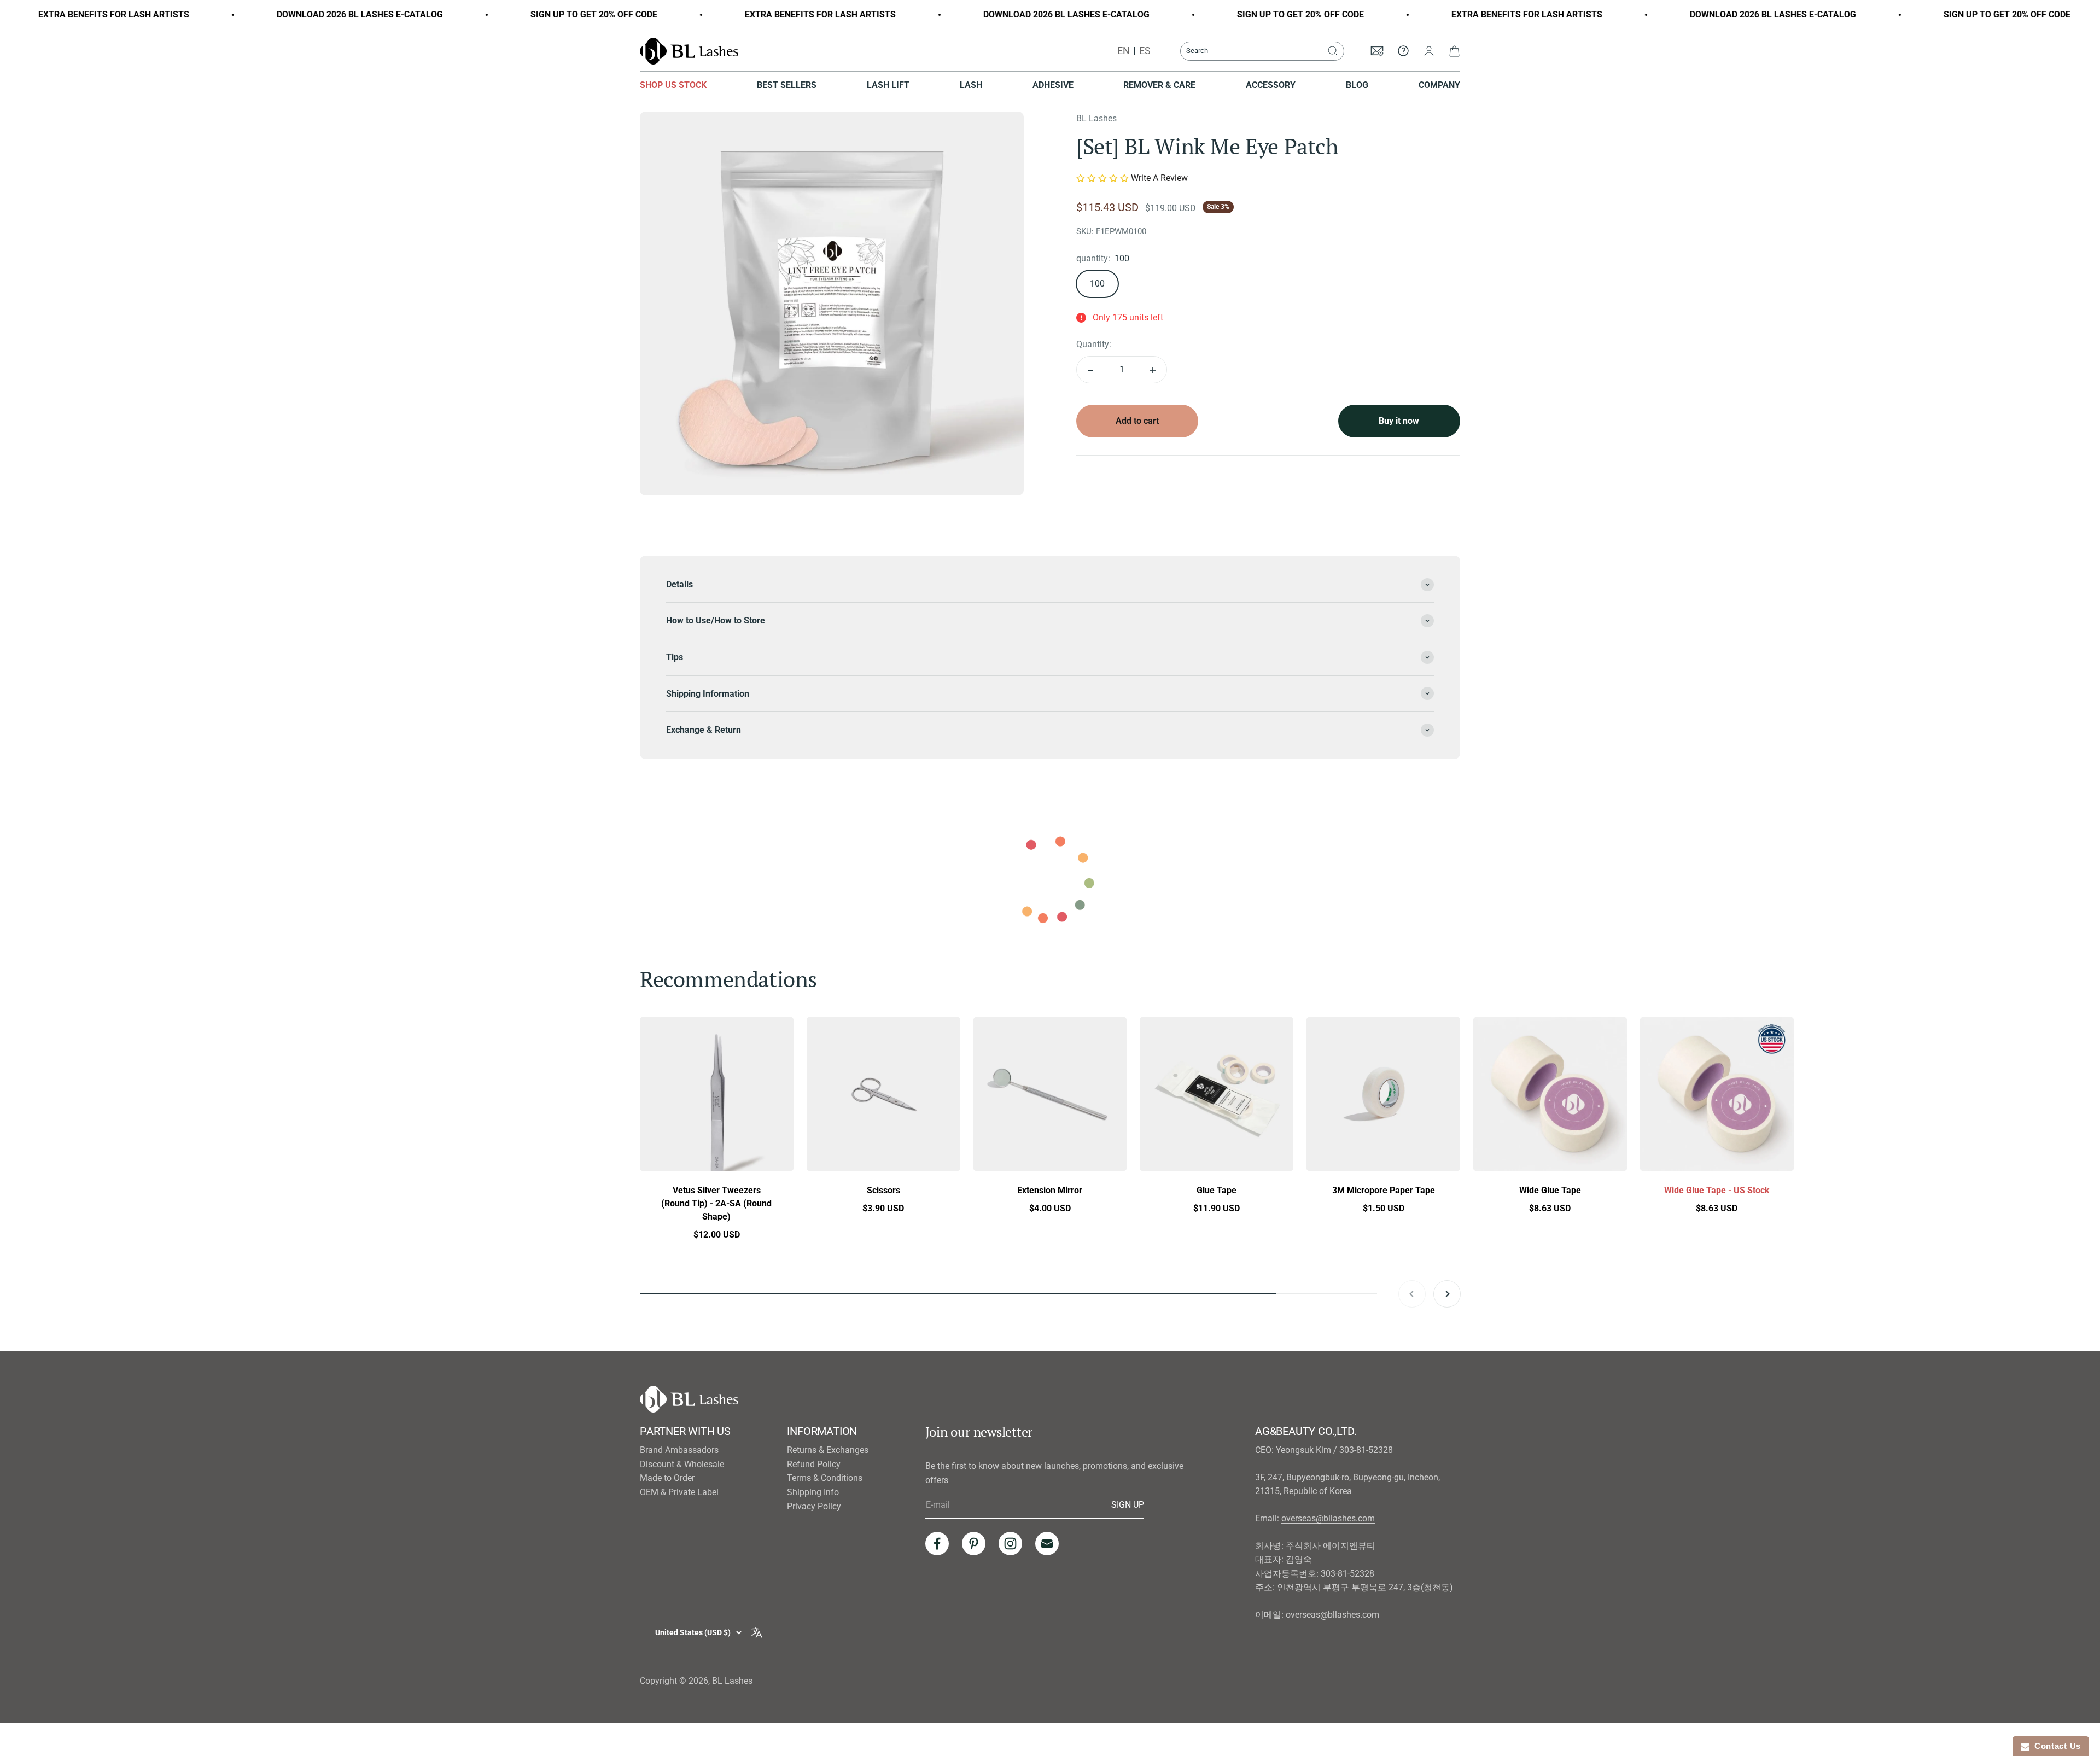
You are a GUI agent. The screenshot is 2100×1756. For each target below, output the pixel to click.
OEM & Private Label (679, 1492)
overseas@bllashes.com (1328, 1518)
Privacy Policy (814, 1506)
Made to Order (667, 1478)
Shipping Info (813, 1492)
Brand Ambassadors (679, 1450)
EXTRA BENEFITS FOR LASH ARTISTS (706, 14)
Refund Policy (814, 1464)
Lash (971, 85)
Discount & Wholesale (682, 1464)
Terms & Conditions (825, 1478)
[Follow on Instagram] (1010, 1544)
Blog (1357, 85)
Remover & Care (1159, 85)
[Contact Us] (1403, 51)
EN (1124, 51)
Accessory (1271, 85)
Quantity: (1094, 345)
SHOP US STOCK (673, 85)
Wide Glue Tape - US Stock (1717, 1190)
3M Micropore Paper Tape (1384, 1190)
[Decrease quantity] (1090, 370)
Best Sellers (787, 85)
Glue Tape (1217, 1190)
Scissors (883, 1190)
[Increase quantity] (1153, 370)
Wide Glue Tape (1550, 1190)
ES (1145, 51)
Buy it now (1399, 421)
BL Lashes (1096, 118)
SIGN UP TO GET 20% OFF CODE (480, 14)
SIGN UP (1128, 1504)
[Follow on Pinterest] (974, 1544)
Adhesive (1053, 85)
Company (1439, 85)
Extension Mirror (1050, 1190)
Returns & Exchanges (828, 1450)
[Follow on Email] (1047, 1544)
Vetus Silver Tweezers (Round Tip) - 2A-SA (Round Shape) (716, 1203)
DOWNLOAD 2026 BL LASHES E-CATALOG (246, 14)
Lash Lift (888, 85)
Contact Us (2055, 1746)
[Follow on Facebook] (937, 1544)
